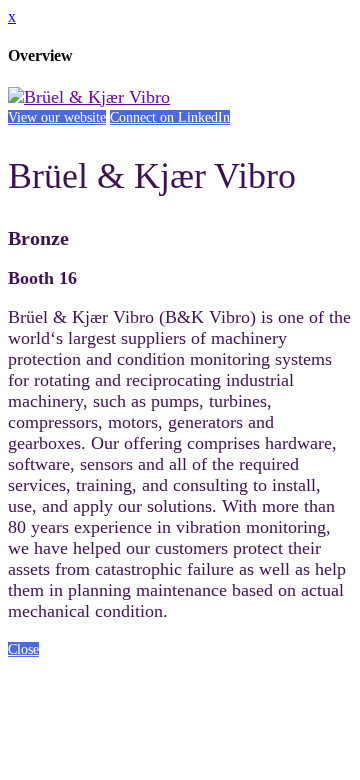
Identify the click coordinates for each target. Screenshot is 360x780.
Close (23, 649)
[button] (57, 117)
